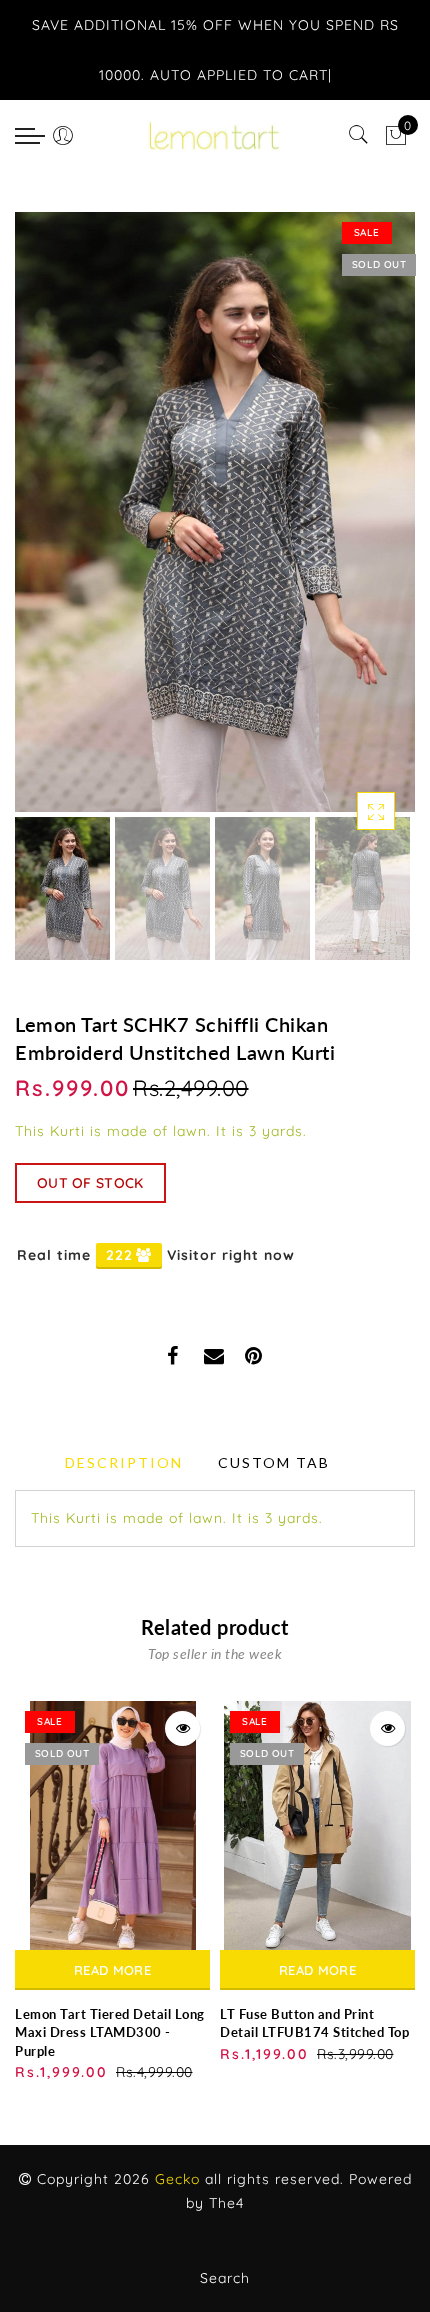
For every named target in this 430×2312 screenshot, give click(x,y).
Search (225, 2278)
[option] (215, 512)
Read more (112, 1970)
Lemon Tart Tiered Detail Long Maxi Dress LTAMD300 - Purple (110, 2032)
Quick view (182, 1728)
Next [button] (353, 523)
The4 (226, 2203)
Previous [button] (51, 523)
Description (124, 1462)
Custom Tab (274, 1462)
